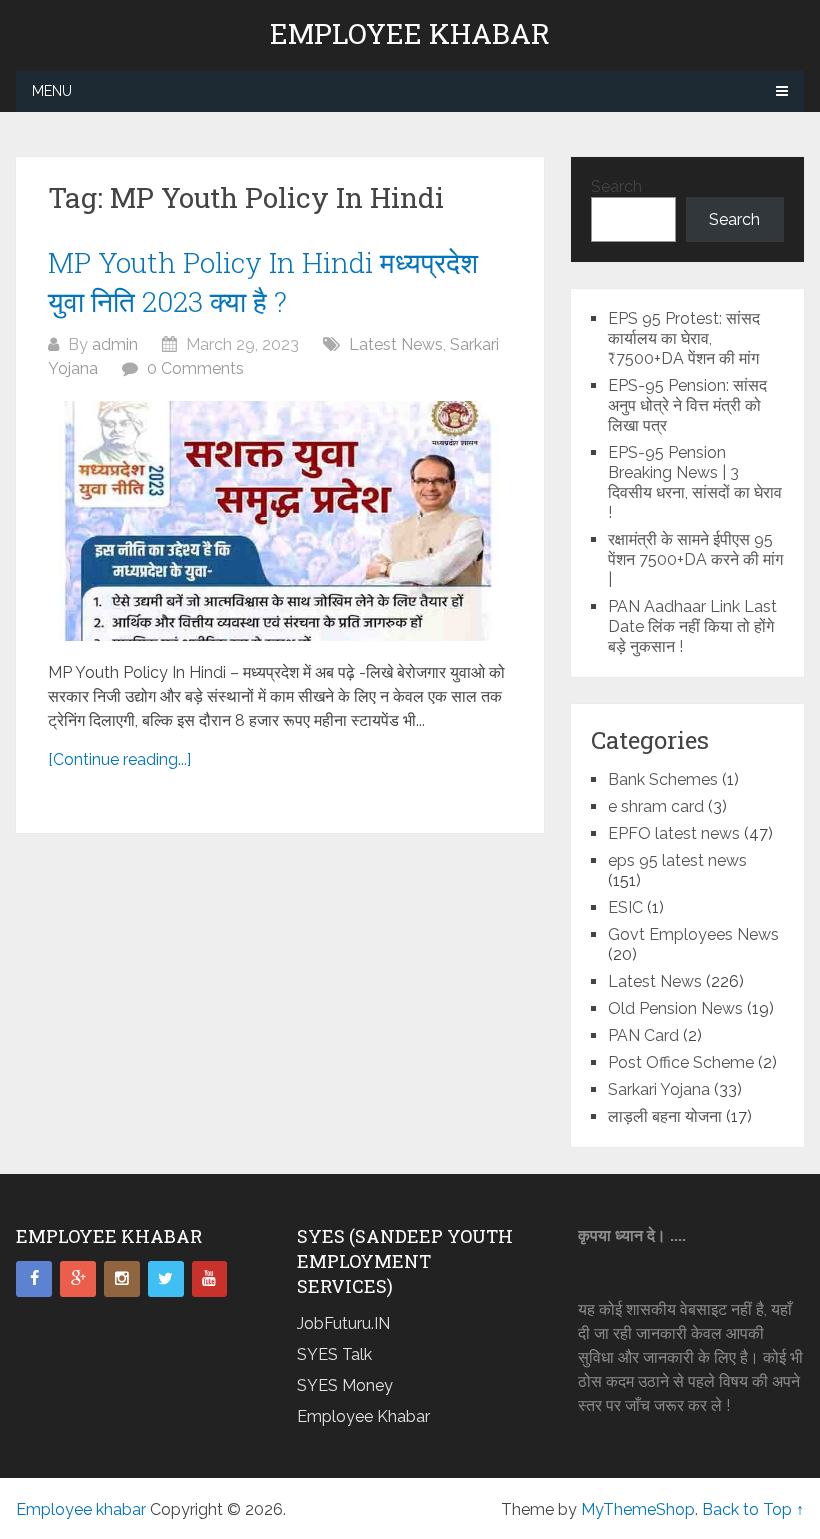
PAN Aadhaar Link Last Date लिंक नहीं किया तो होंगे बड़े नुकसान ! (692, 626)
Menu (52, 91)
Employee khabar (410, 34)
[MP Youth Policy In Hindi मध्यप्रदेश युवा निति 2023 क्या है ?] (280, 521)
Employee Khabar (363, 1416)
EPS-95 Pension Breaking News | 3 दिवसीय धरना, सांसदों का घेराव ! (695, 482)
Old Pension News (675, 1008)
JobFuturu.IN (343, 1323)
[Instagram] (122, 1279)
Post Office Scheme (681, 1062)
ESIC (625, 907)
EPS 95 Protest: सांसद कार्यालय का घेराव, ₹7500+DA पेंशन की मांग (684, 338)
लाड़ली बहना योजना (665, 1116)
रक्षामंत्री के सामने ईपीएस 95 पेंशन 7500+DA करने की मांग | (695, 559)
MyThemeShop (638, 1509)
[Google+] (78, 1279)
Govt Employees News (693, 934)
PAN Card (643, 1035)
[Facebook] (34, 1279)
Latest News (396, 344)
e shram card (656, 806)
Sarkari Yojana (659, 1089)
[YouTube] (210, 1279)
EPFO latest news (674, 833)
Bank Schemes (663, 779)
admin (115, 344)
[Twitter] (166, 1279)
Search (616, 186)
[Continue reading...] (119, 759)
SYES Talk (334, 1354)
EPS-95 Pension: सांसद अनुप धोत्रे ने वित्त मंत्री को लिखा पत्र (687, 405)
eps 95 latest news (677, 860)
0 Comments (195, 368)
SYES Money (345, 1385)
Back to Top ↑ (753, 1509)
